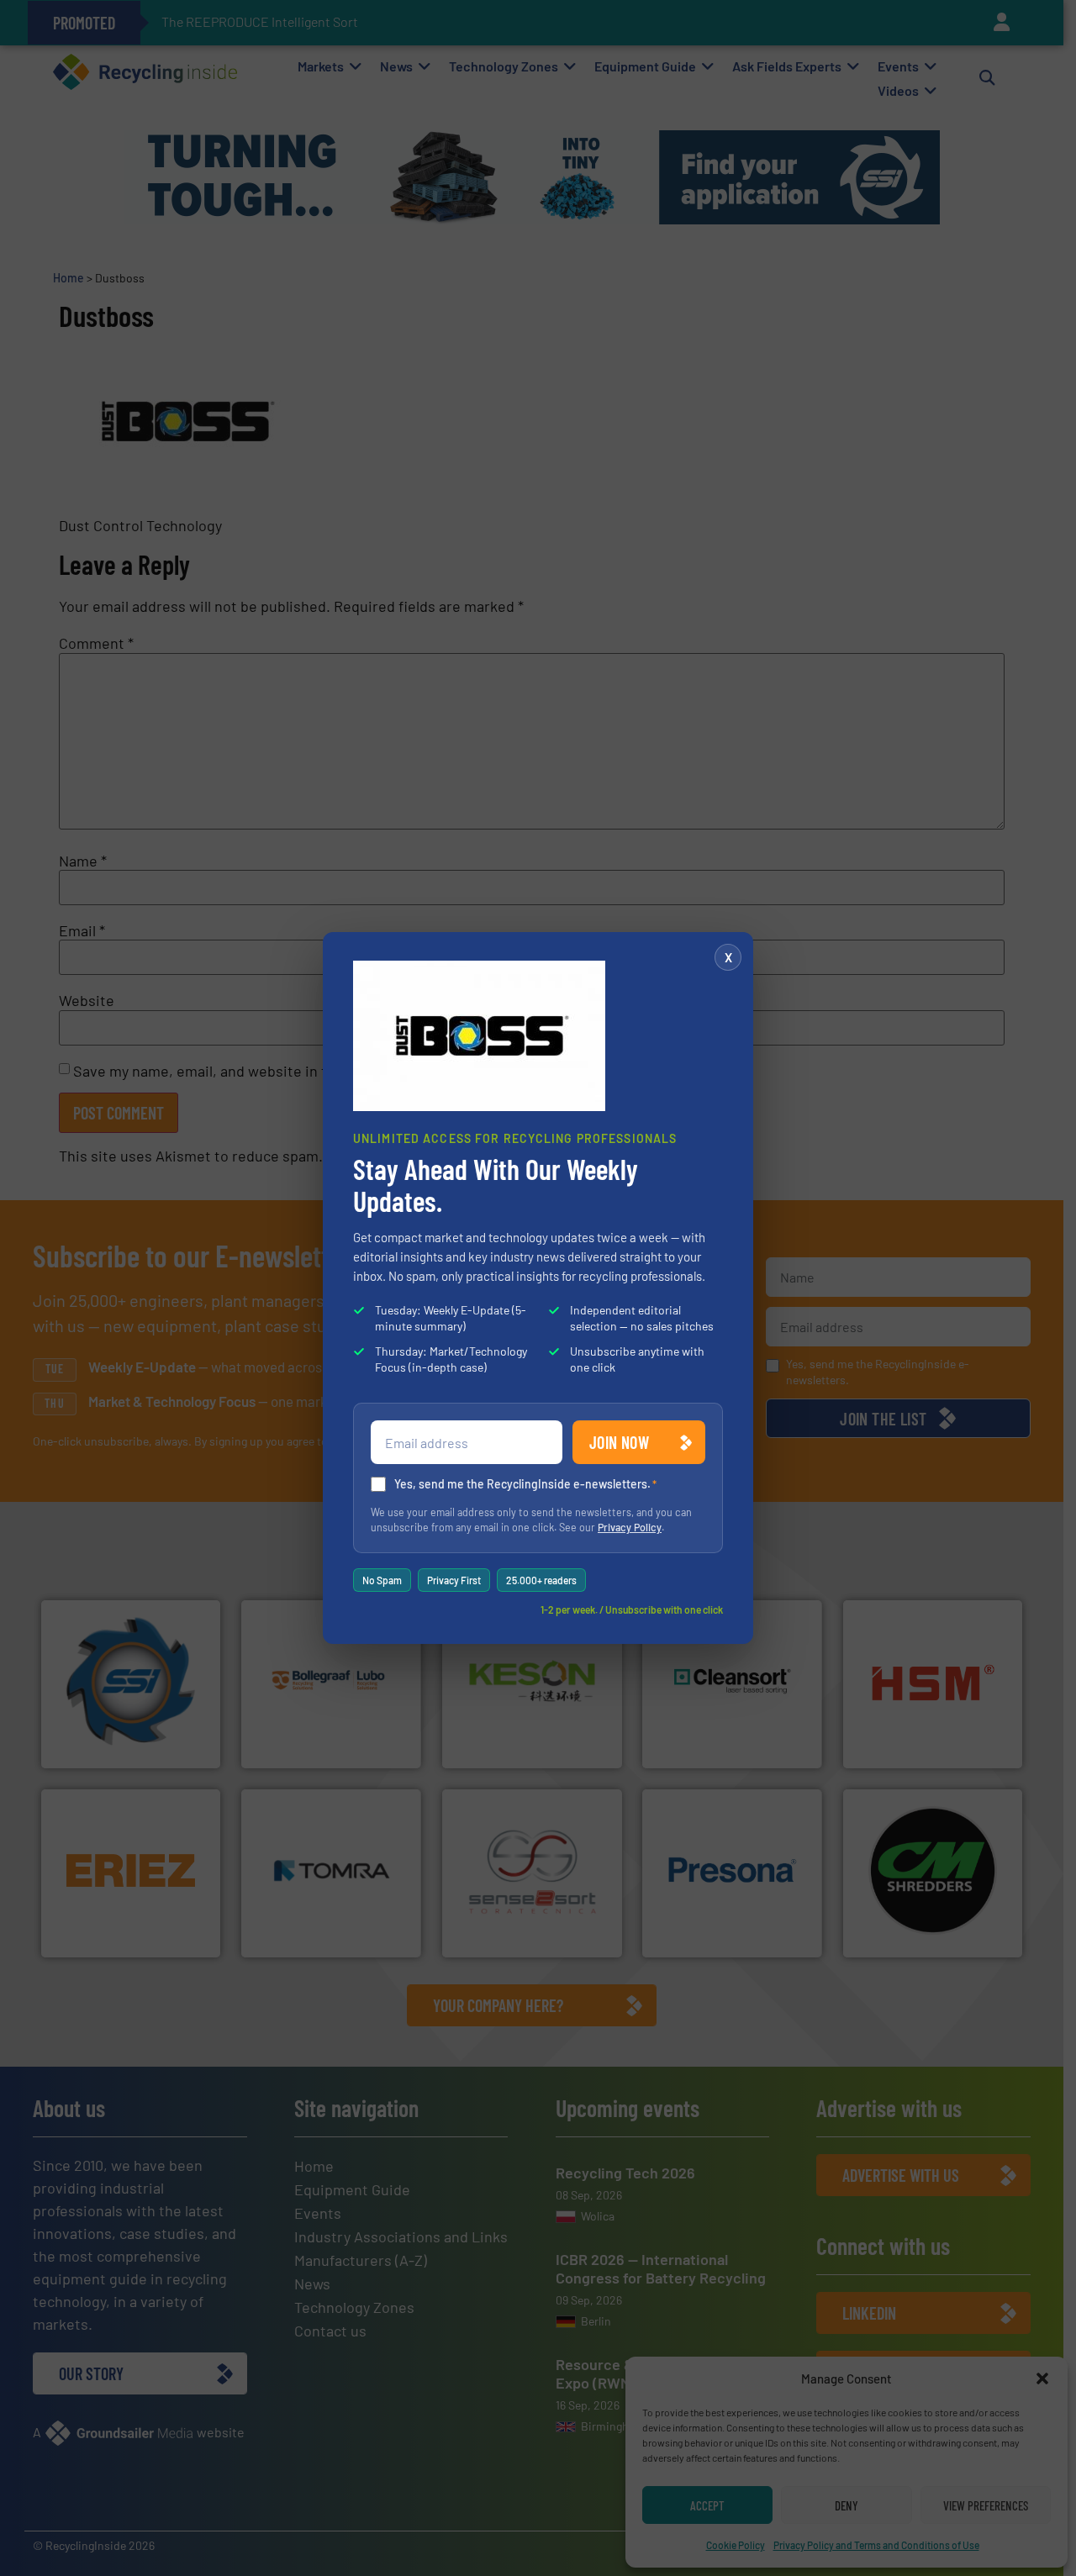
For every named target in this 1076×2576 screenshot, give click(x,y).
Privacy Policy (630, 1527)
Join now (619, 1442)
